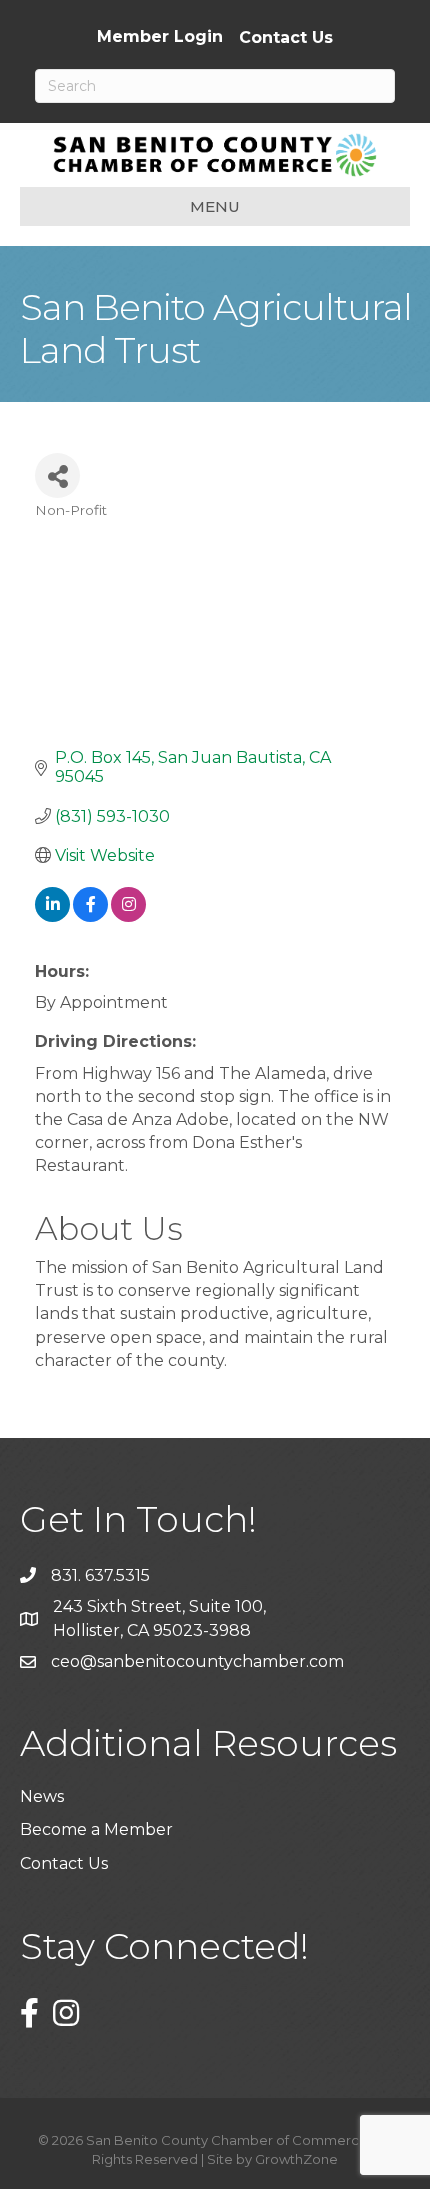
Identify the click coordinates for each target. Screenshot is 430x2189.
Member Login (160, 37)
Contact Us (286, 38)
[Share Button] (57, 475)
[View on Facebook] (90, 916)
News (42, 1796)
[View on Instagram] (128, 916)
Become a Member (96, 1829)
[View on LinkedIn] (52, 916)
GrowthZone (296, 2159)
